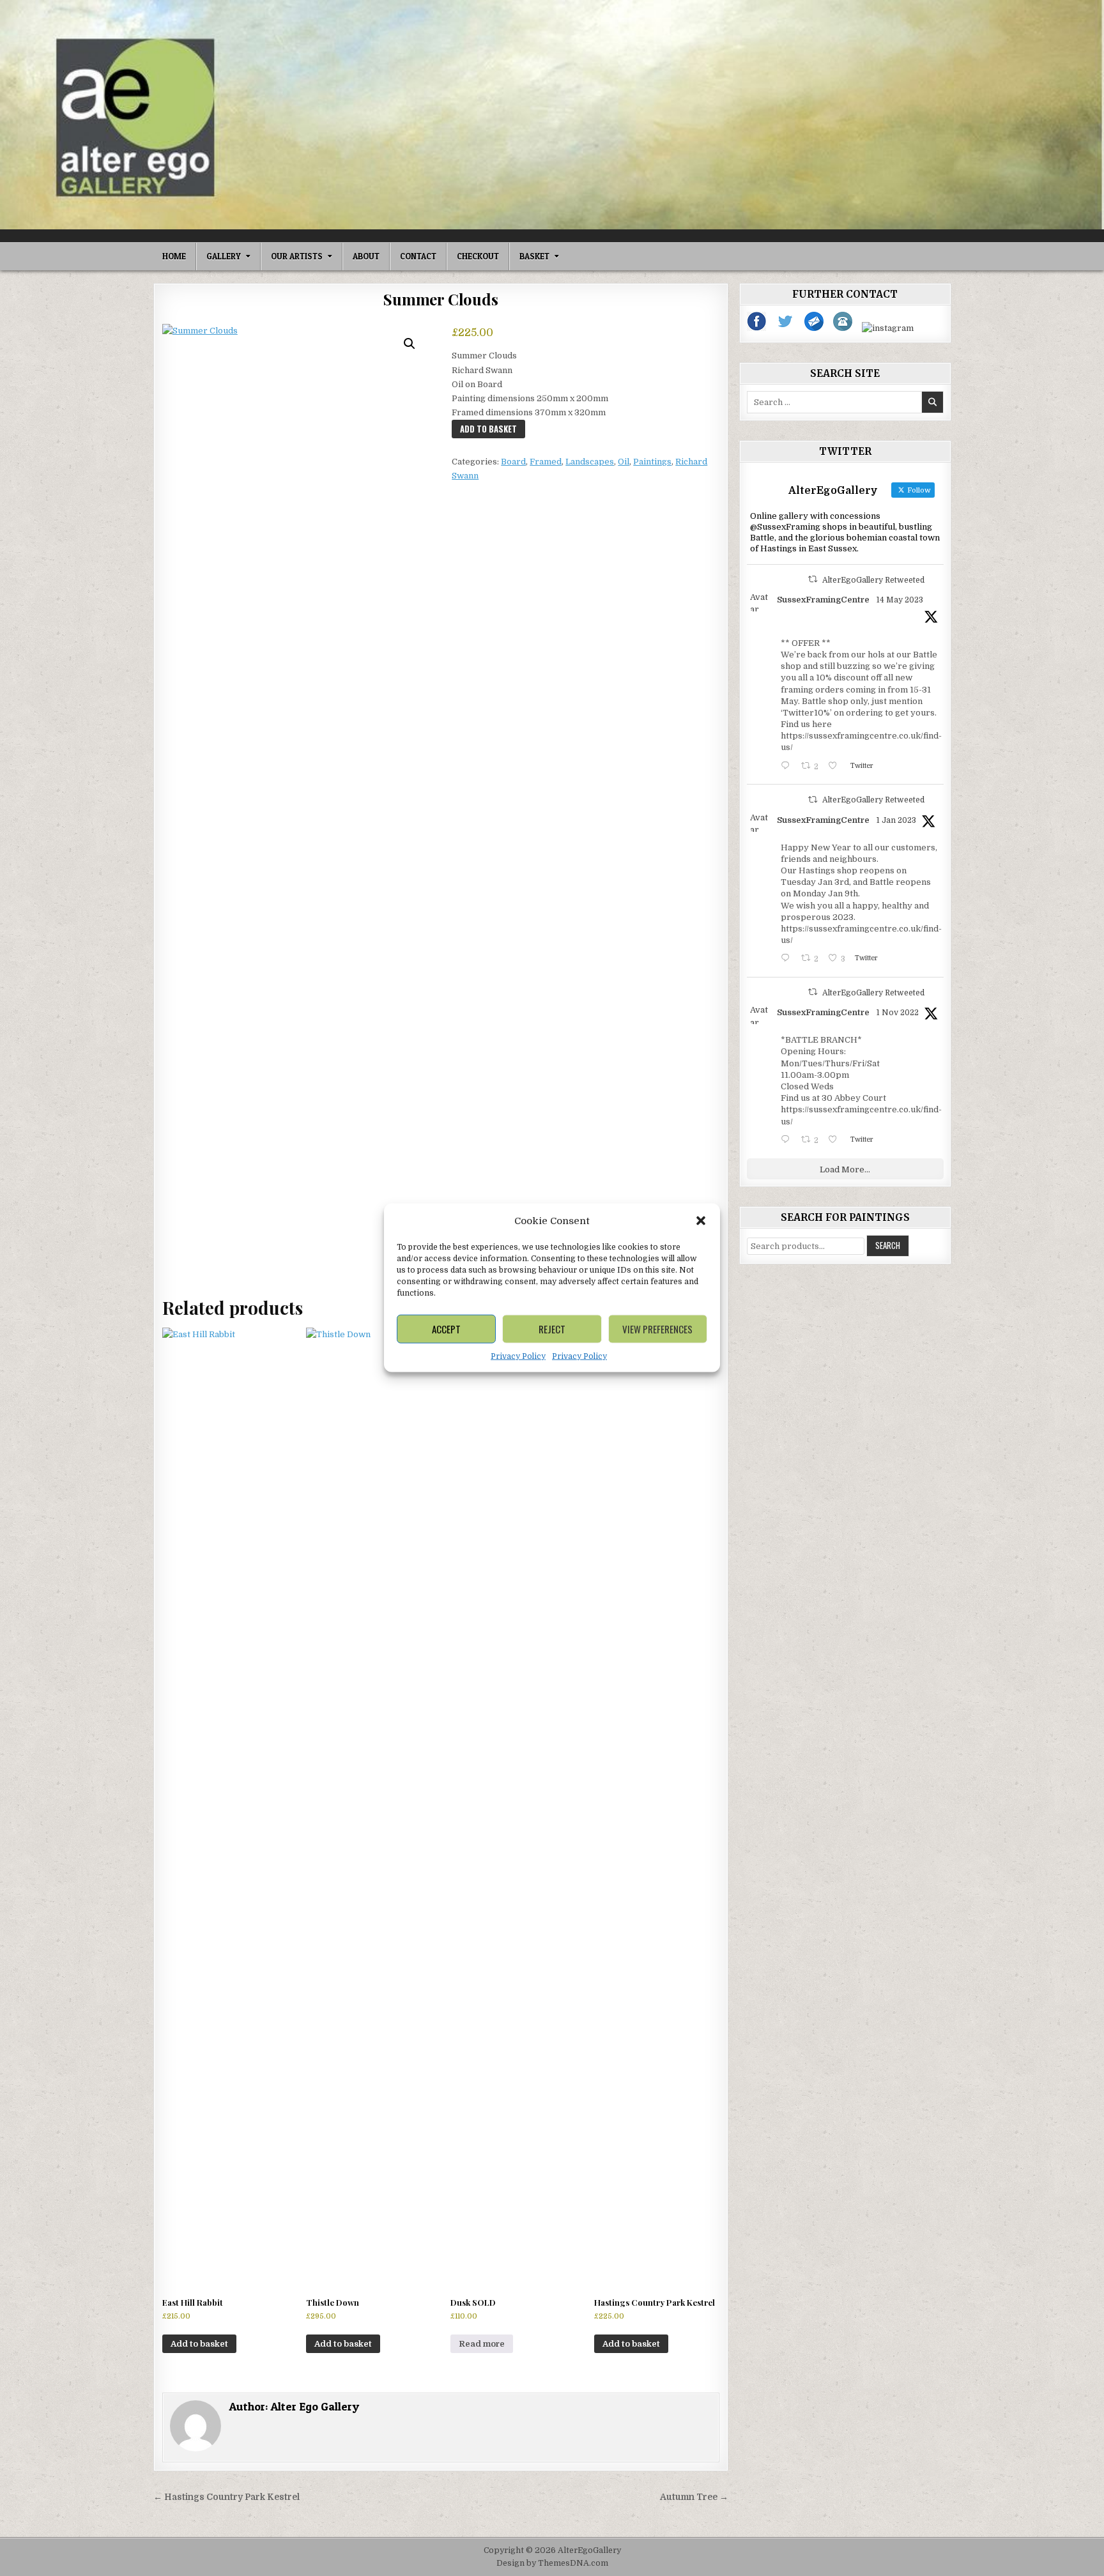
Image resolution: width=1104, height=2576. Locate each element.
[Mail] (815, 328)
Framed (546, 462)
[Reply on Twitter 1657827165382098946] (788, 767)
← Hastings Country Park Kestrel (226, 2497)
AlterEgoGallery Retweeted (873, 580)
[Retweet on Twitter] (813, 579)
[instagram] (888, 328)
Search (888, 1245)
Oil (624, 462)
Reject (552, 1329)
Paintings (652, 462)
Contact (418, 256)
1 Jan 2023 (896, 820)
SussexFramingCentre (823, 600)
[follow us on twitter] (786, 328)
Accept (446, 1329)
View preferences (657, 1329)
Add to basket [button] (199, 2344)
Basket (534, 256)
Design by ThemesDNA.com (552, 2563)
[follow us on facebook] (757, 328)
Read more (482, 2344)
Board (513, 462)
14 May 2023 (900, 600)
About (366, 256)
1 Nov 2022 (898, 1013)
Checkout (478, 256)
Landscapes (590, 462)
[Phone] (844, 328)
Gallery (224, 256)
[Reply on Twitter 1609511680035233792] (788, 959)
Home (174, 256)
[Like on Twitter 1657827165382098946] (836, 767)
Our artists (297, 256)
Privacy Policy (518, 1356)
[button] (701, 1221)
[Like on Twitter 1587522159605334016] (836, 1141)
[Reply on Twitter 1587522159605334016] (788, 1141)
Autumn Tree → (694, 2497)
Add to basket (488, 429)
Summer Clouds (441, 299)
